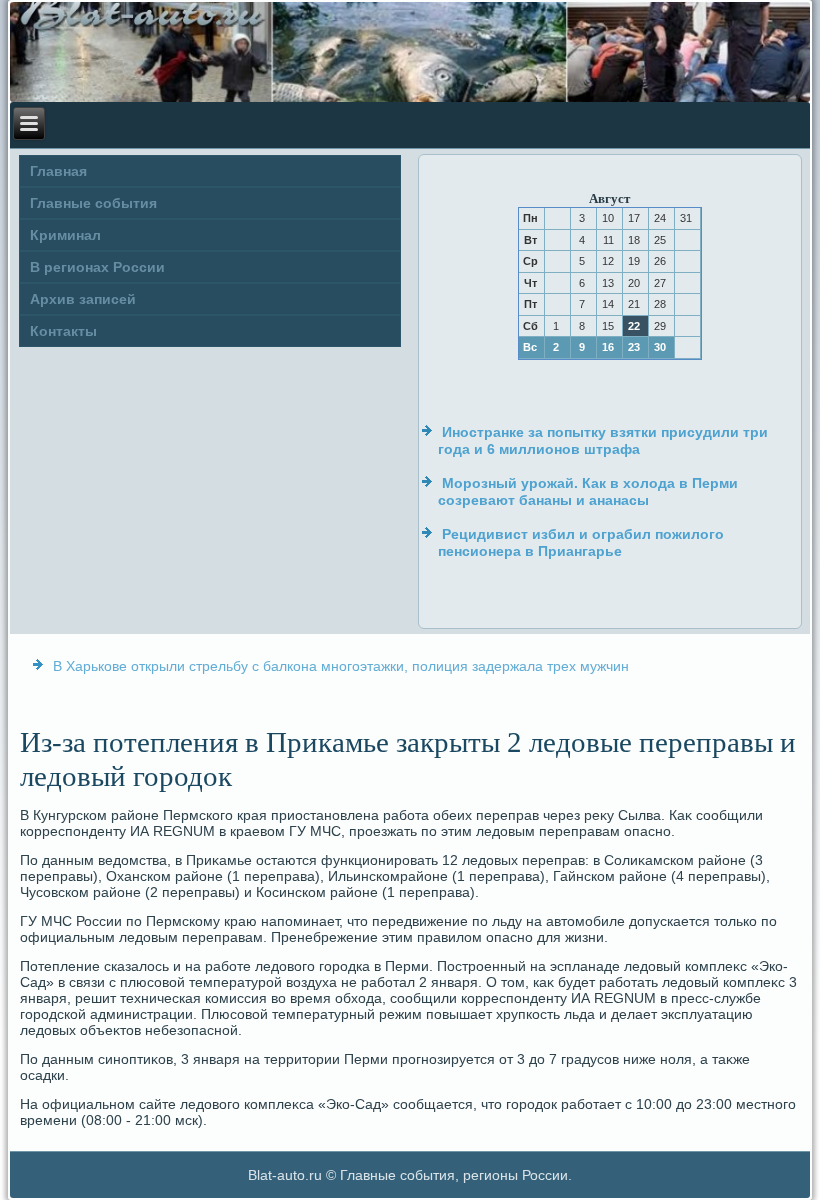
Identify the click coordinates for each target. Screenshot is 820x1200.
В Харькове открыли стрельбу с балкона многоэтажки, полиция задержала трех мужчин (341, 666)
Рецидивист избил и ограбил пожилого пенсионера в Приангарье (581, 543)
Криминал (65, 235)
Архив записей (83, 299)
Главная (58, 171)
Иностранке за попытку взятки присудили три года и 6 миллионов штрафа (603, 441)
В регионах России (97, 267)
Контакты (63, 331)
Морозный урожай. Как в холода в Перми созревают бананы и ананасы (588, 492)
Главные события (93, 203)
